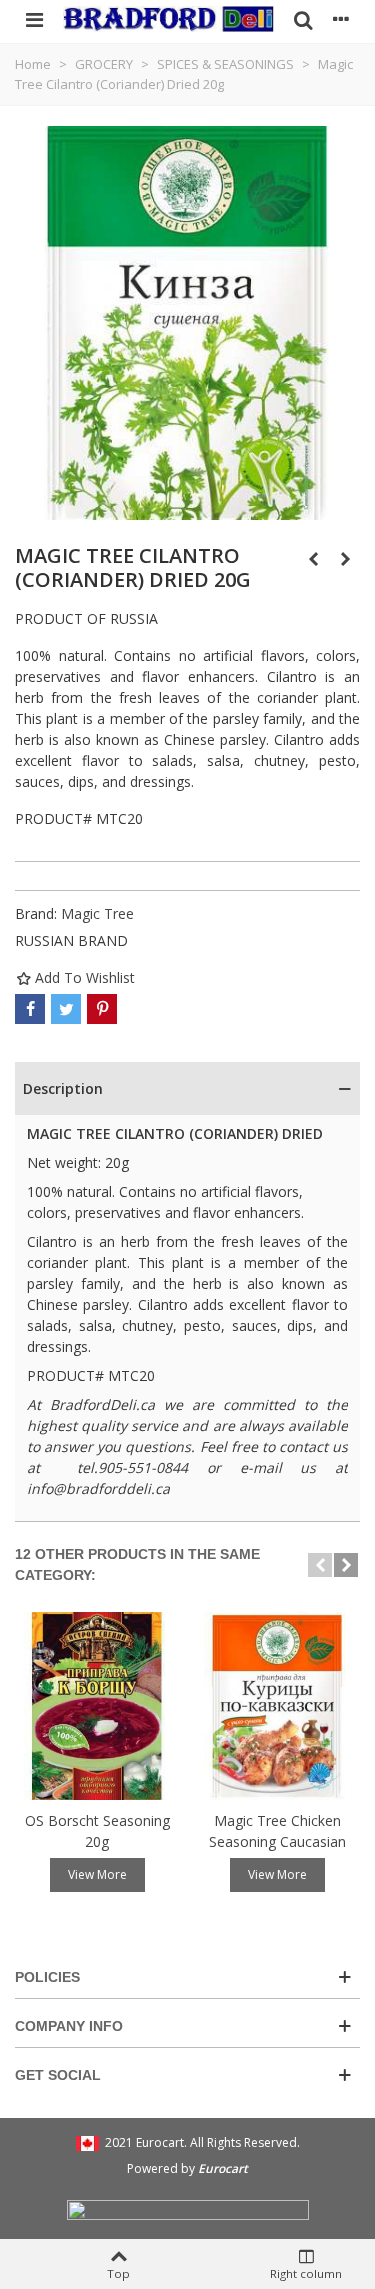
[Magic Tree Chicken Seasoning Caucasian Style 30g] (277, 1705)
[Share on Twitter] (66, 1009)
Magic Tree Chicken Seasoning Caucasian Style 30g (277, 1841)
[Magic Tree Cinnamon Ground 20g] (313, 559)
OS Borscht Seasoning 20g (97, 1831)
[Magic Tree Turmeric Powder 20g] (345, 559)
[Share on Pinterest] (102, 1009)
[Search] (303, 19)
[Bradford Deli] (168, 19)
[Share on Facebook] (30, 1009)
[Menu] (34, 19)
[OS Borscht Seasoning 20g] (97, 1705)
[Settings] (341, 19)
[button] (320, 1565)
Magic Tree (97, 913)
